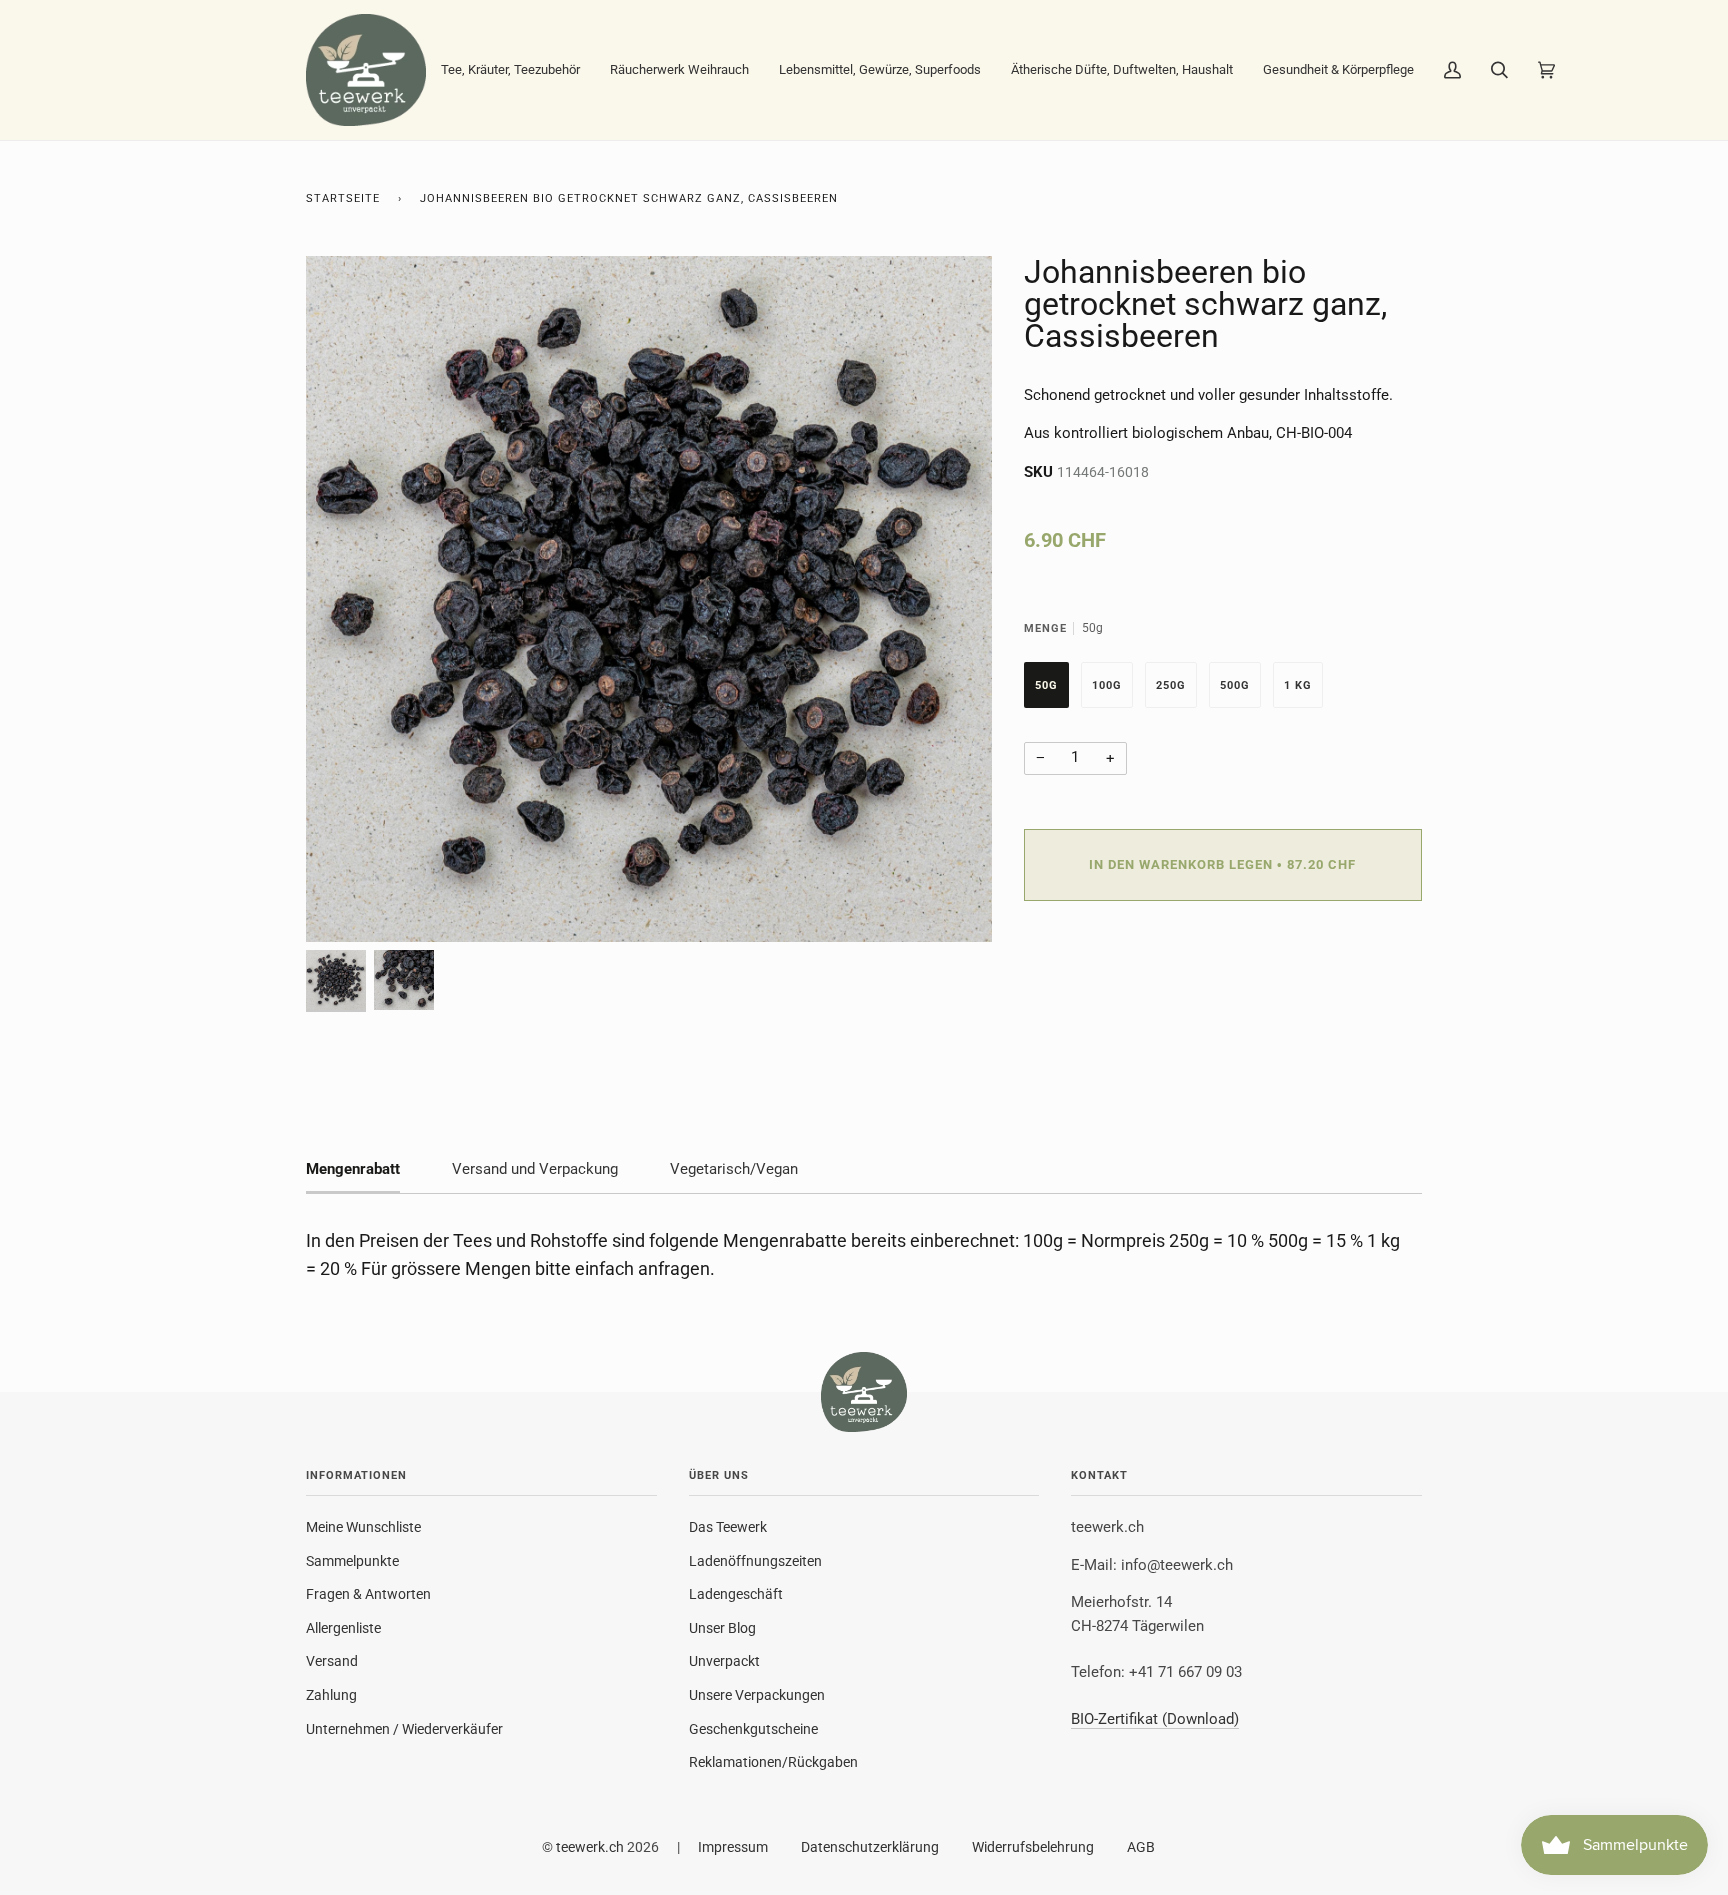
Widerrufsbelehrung (1033, 1847)
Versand (332, 1661)
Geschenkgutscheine (753, 1729)
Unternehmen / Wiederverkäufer (404, 1729)
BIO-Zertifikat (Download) (1155, 1719)
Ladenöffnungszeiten (755, 1561)
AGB (1141, 1847)
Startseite (343, 198)
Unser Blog (722, 1628)
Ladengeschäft (736, 1594)
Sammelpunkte (352, 1561)
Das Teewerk (728, 1527)
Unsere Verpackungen (757, 1695)
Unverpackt (724, 1661)
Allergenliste (343, 1628)
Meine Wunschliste (363, 1527)
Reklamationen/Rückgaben (773, 1762)
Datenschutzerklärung (870, 1847)
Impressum (733, 1847)
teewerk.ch (590, 1847)
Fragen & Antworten (368, 1594)
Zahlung (331, 1695)
